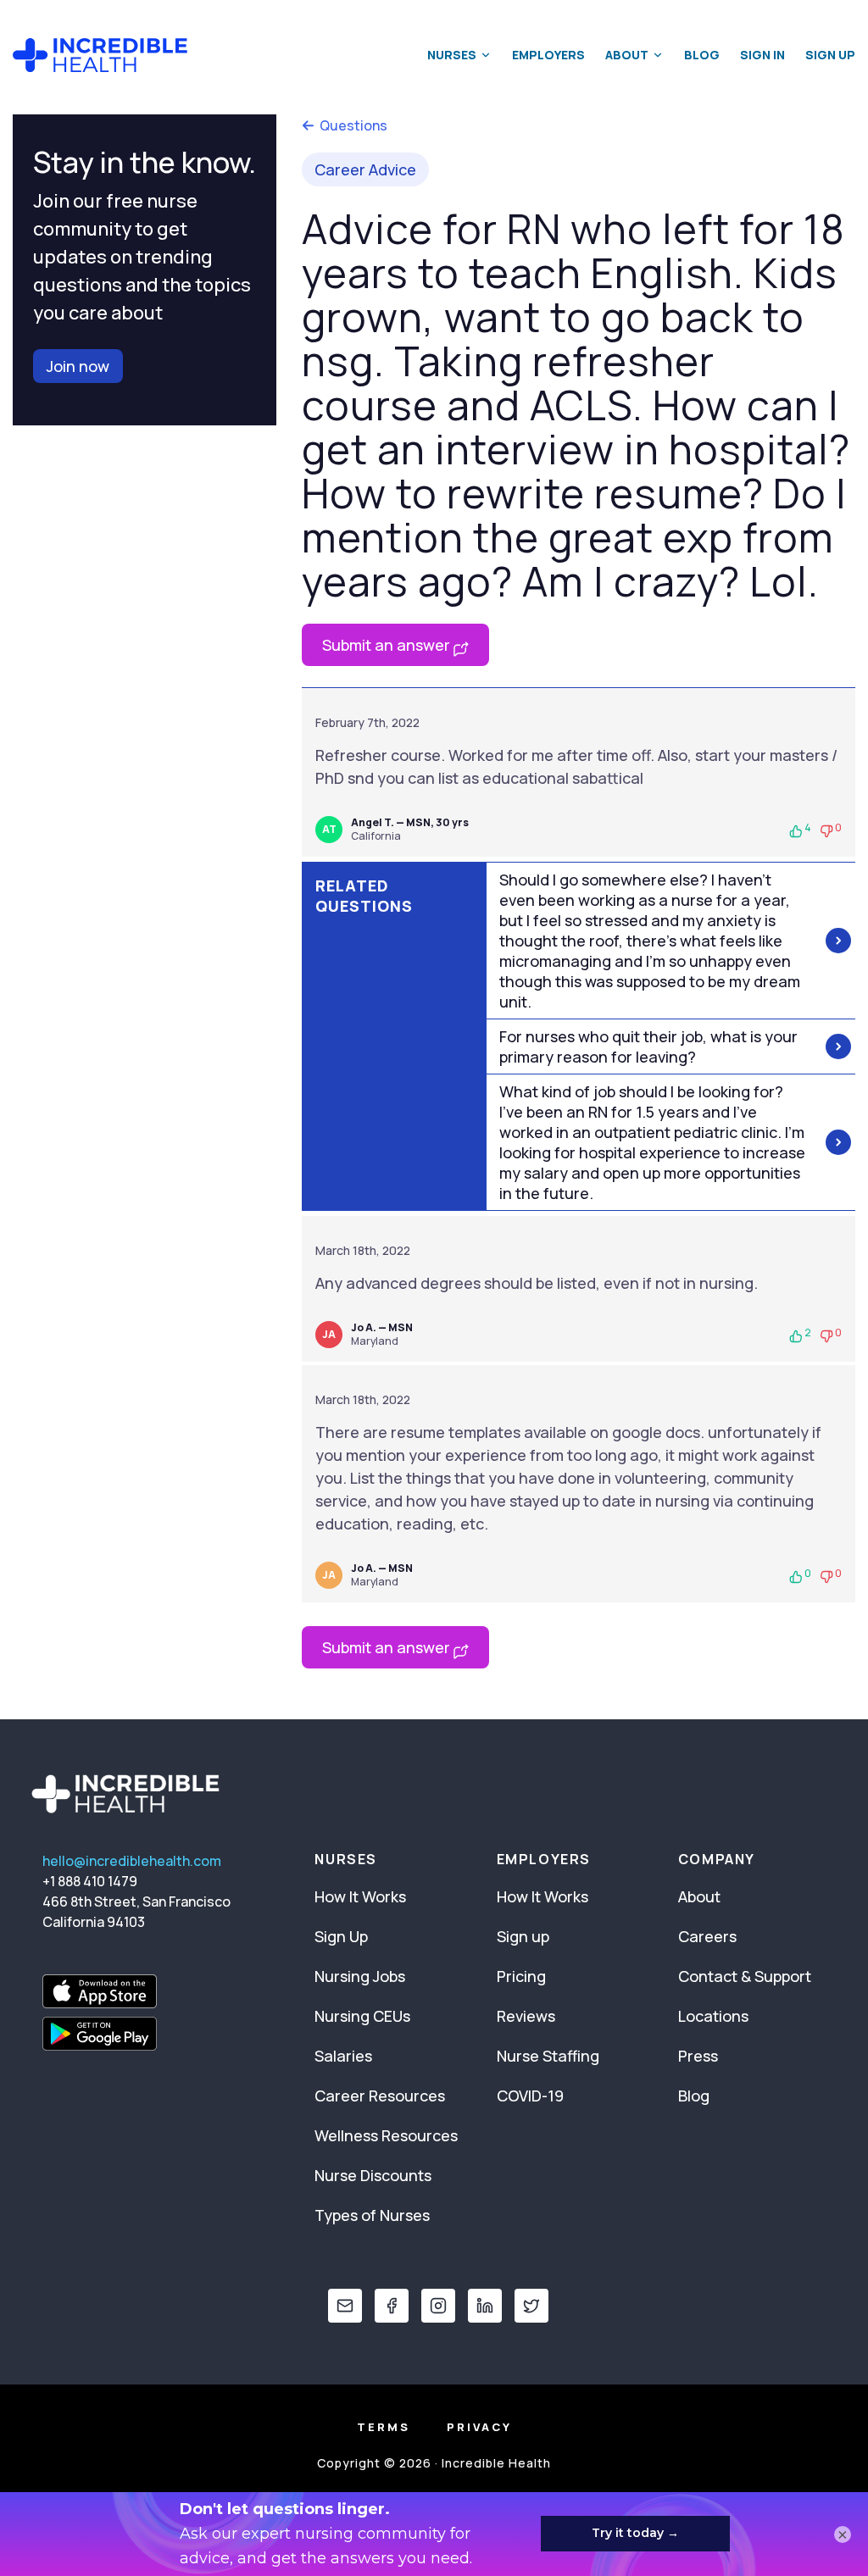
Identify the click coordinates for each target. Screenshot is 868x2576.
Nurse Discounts (373, 2175)
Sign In (762, 55)
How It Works (360, 1896)
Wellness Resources (386, 2135)
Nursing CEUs (362, 2016)
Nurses (452, 55)
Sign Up (830, 55)
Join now (78, 366)
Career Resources (380, 2096)
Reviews (526, 2016)
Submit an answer (388, 645)
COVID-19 (530, 2096)
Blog (702, 55)
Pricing (521, 1976)
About (627, 55)
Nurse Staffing (548, 2056)
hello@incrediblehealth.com (132, 1861)
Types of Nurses (372, 2215)
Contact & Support (745, 1976)
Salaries (343, 2056)
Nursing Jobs (360, 1976)
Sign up (523, 1936)
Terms (384, 2427)
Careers (707, 1936)
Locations (713, 2016)
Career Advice (365, 169)
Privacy (479, 2427)
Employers (548, 55)
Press (698, 2056)
